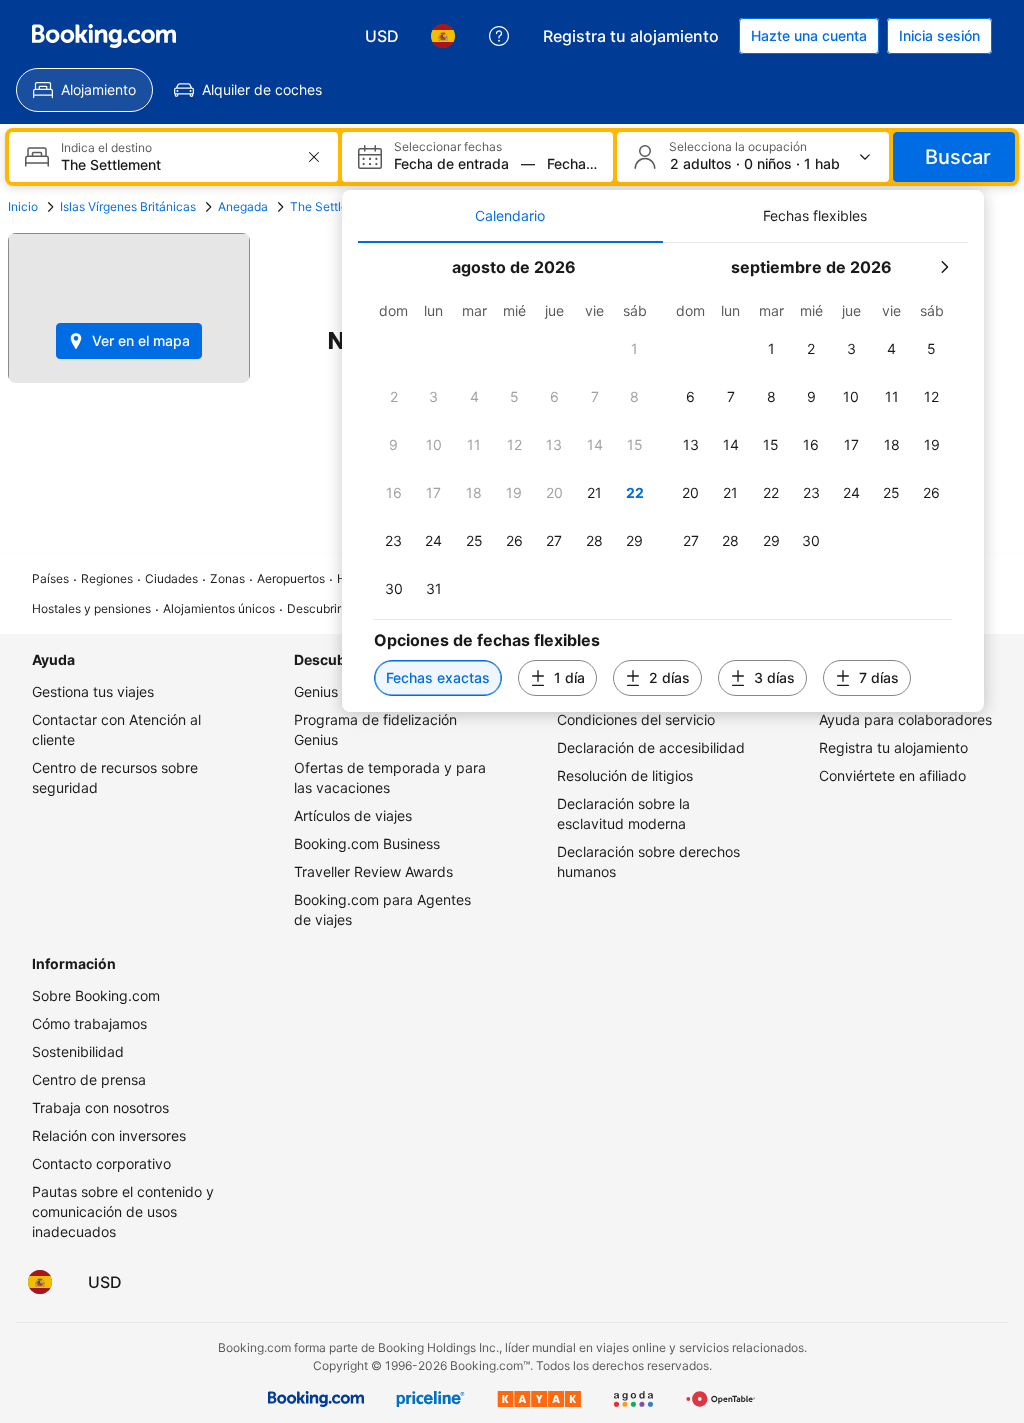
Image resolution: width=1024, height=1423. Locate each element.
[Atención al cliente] (499, 36)
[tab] (510, 216)
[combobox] (175, 164)
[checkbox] (635, 349)
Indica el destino (106, 148)
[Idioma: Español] (443, 36)
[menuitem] (84, 90)
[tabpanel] (663, 477)
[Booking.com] (104, 36)
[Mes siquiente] (944, 267)
